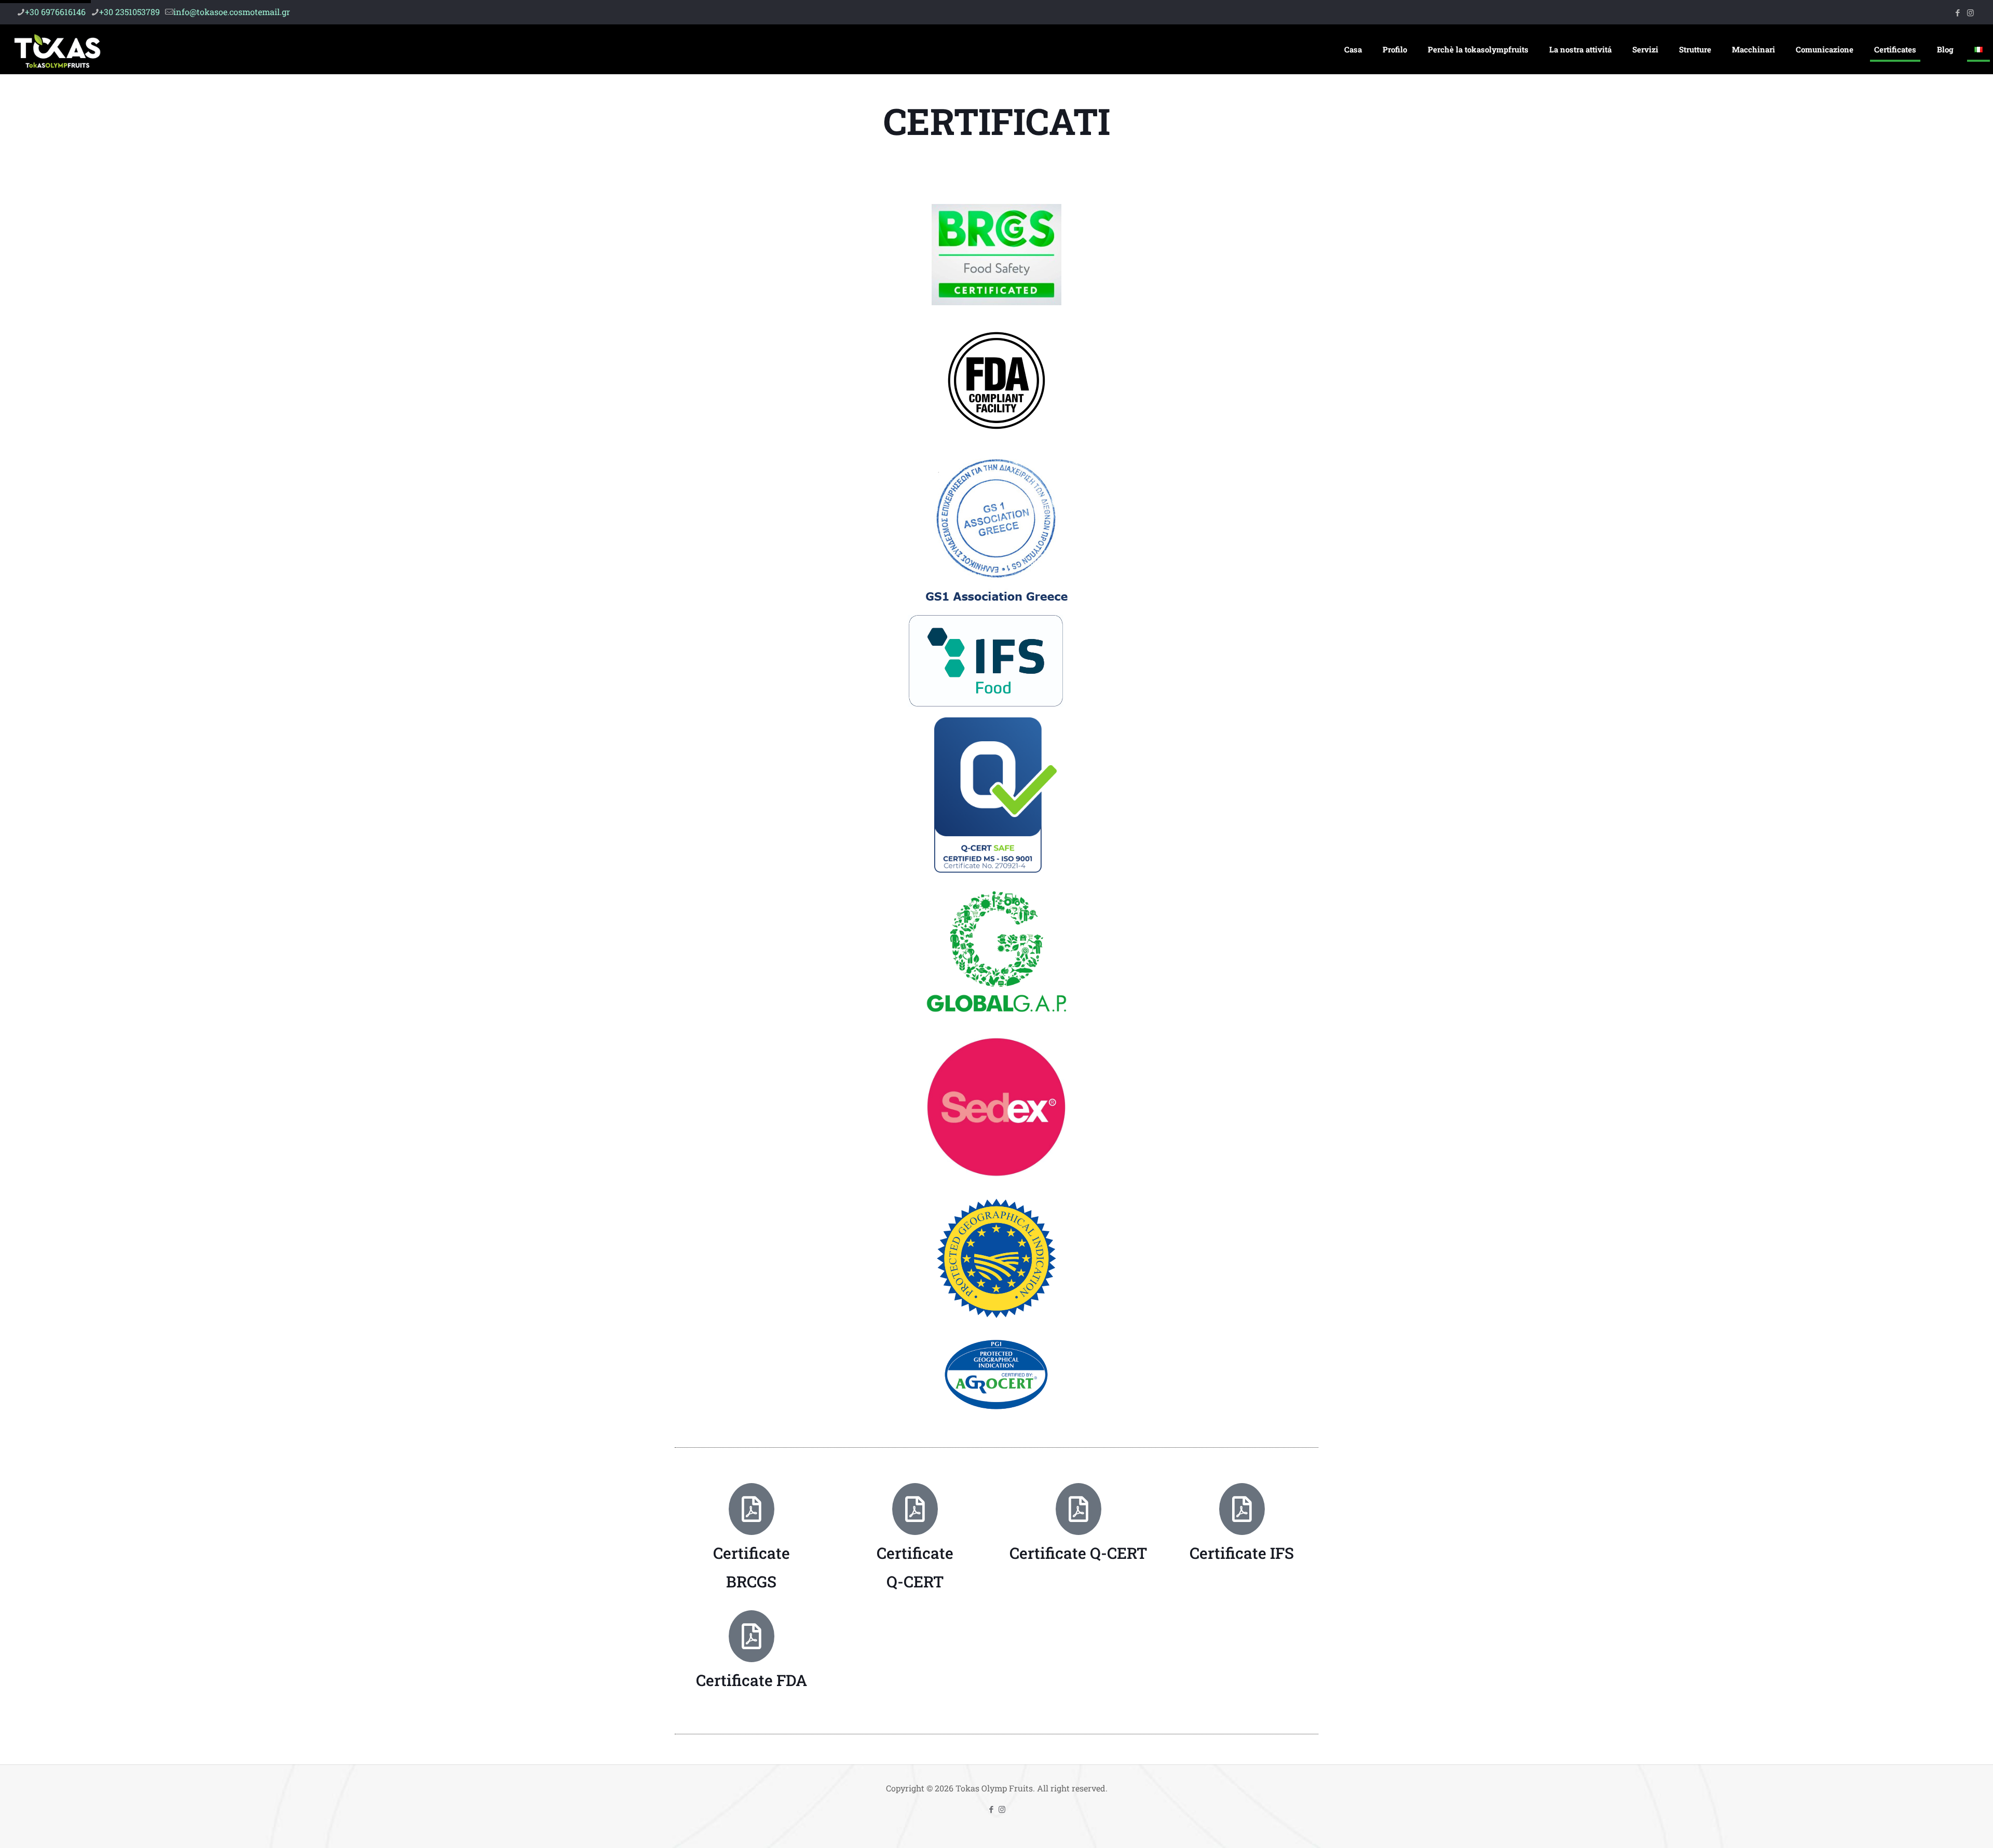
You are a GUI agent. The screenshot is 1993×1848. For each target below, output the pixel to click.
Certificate (752, 1553)
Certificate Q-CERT (1078, 1553)
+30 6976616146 (55, 12)
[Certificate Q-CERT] (1079, 1509)
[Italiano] (1978, 49)
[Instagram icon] (1970, 12)
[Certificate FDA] (752, 1636)
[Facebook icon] (1957, 12)
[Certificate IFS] (1242, 1509)
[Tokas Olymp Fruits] (57, 49)
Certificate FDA (752, 1680)
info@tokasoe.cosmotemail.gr (232, 12)
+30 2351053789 (129, 12)
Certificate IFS (1242, 1553)
